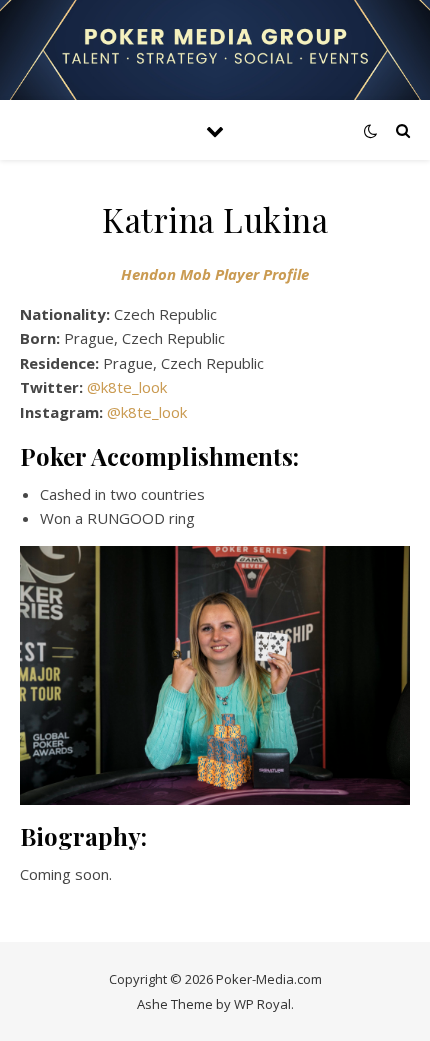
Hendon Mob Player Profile (215, 274)
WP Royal (262, 1004)
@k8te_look (127, 387)
